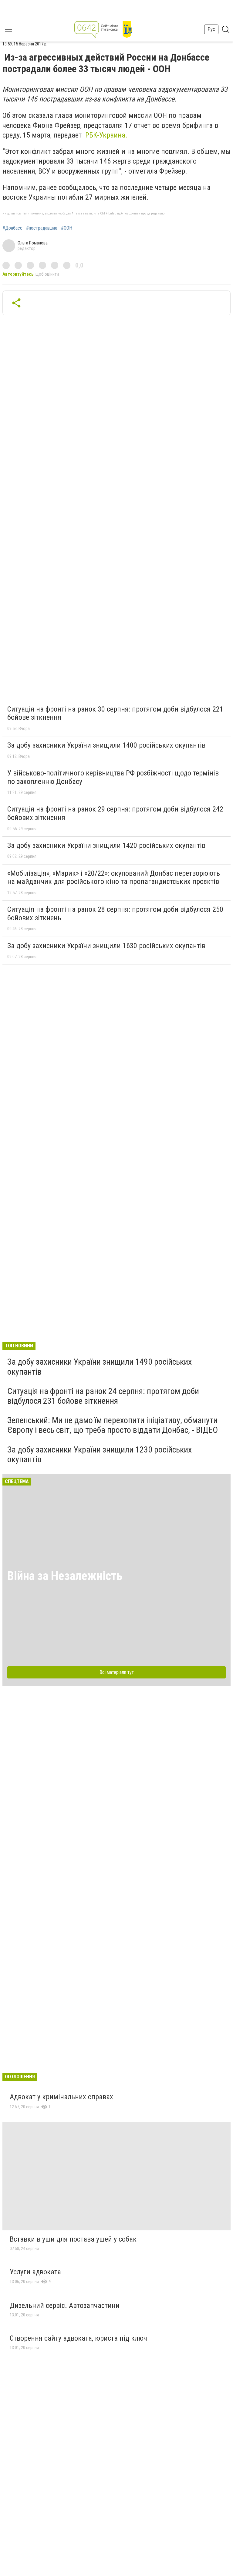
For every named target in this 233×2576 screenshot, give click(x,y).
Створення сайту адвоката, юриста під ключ (78, 2338)
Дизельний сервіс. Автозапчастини (65, 2305)
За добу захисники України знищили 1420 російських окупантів (106, 845)
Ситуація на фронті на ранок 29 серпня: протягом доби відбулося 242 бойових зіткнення (115, 813)
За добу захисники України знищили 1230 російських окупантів (100, 1454)
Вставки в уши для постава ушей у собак (73, 2239)
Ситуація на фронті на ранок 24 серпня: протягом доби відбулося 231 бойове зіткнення (103, 1396)
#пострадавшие (42, 228)
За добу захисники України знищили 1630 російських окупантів (106, 946)
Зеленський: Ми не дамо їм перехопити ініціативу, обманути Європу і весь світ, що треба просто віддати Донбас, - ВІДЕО (113, 1425)
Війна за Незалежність (65, 1576)
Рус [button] (211, 29)
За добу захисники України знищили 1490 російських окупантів (100, 1367)
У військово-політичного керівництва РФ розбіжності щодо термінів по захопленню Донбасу (113, 777)
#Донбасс (12, 228)
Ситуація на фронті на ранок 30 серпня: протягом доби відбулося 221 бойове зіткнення (115, 713)
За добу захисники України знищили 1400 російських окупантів (106, 745)
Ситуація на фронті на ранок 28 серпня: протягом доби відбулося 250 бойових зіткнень (115, 914)
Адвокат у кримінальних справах (61, 2097)
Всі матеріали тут (117, 1672)
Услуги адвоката (35, 2272)
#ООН (67, 228)
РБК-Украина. (106, 135)
